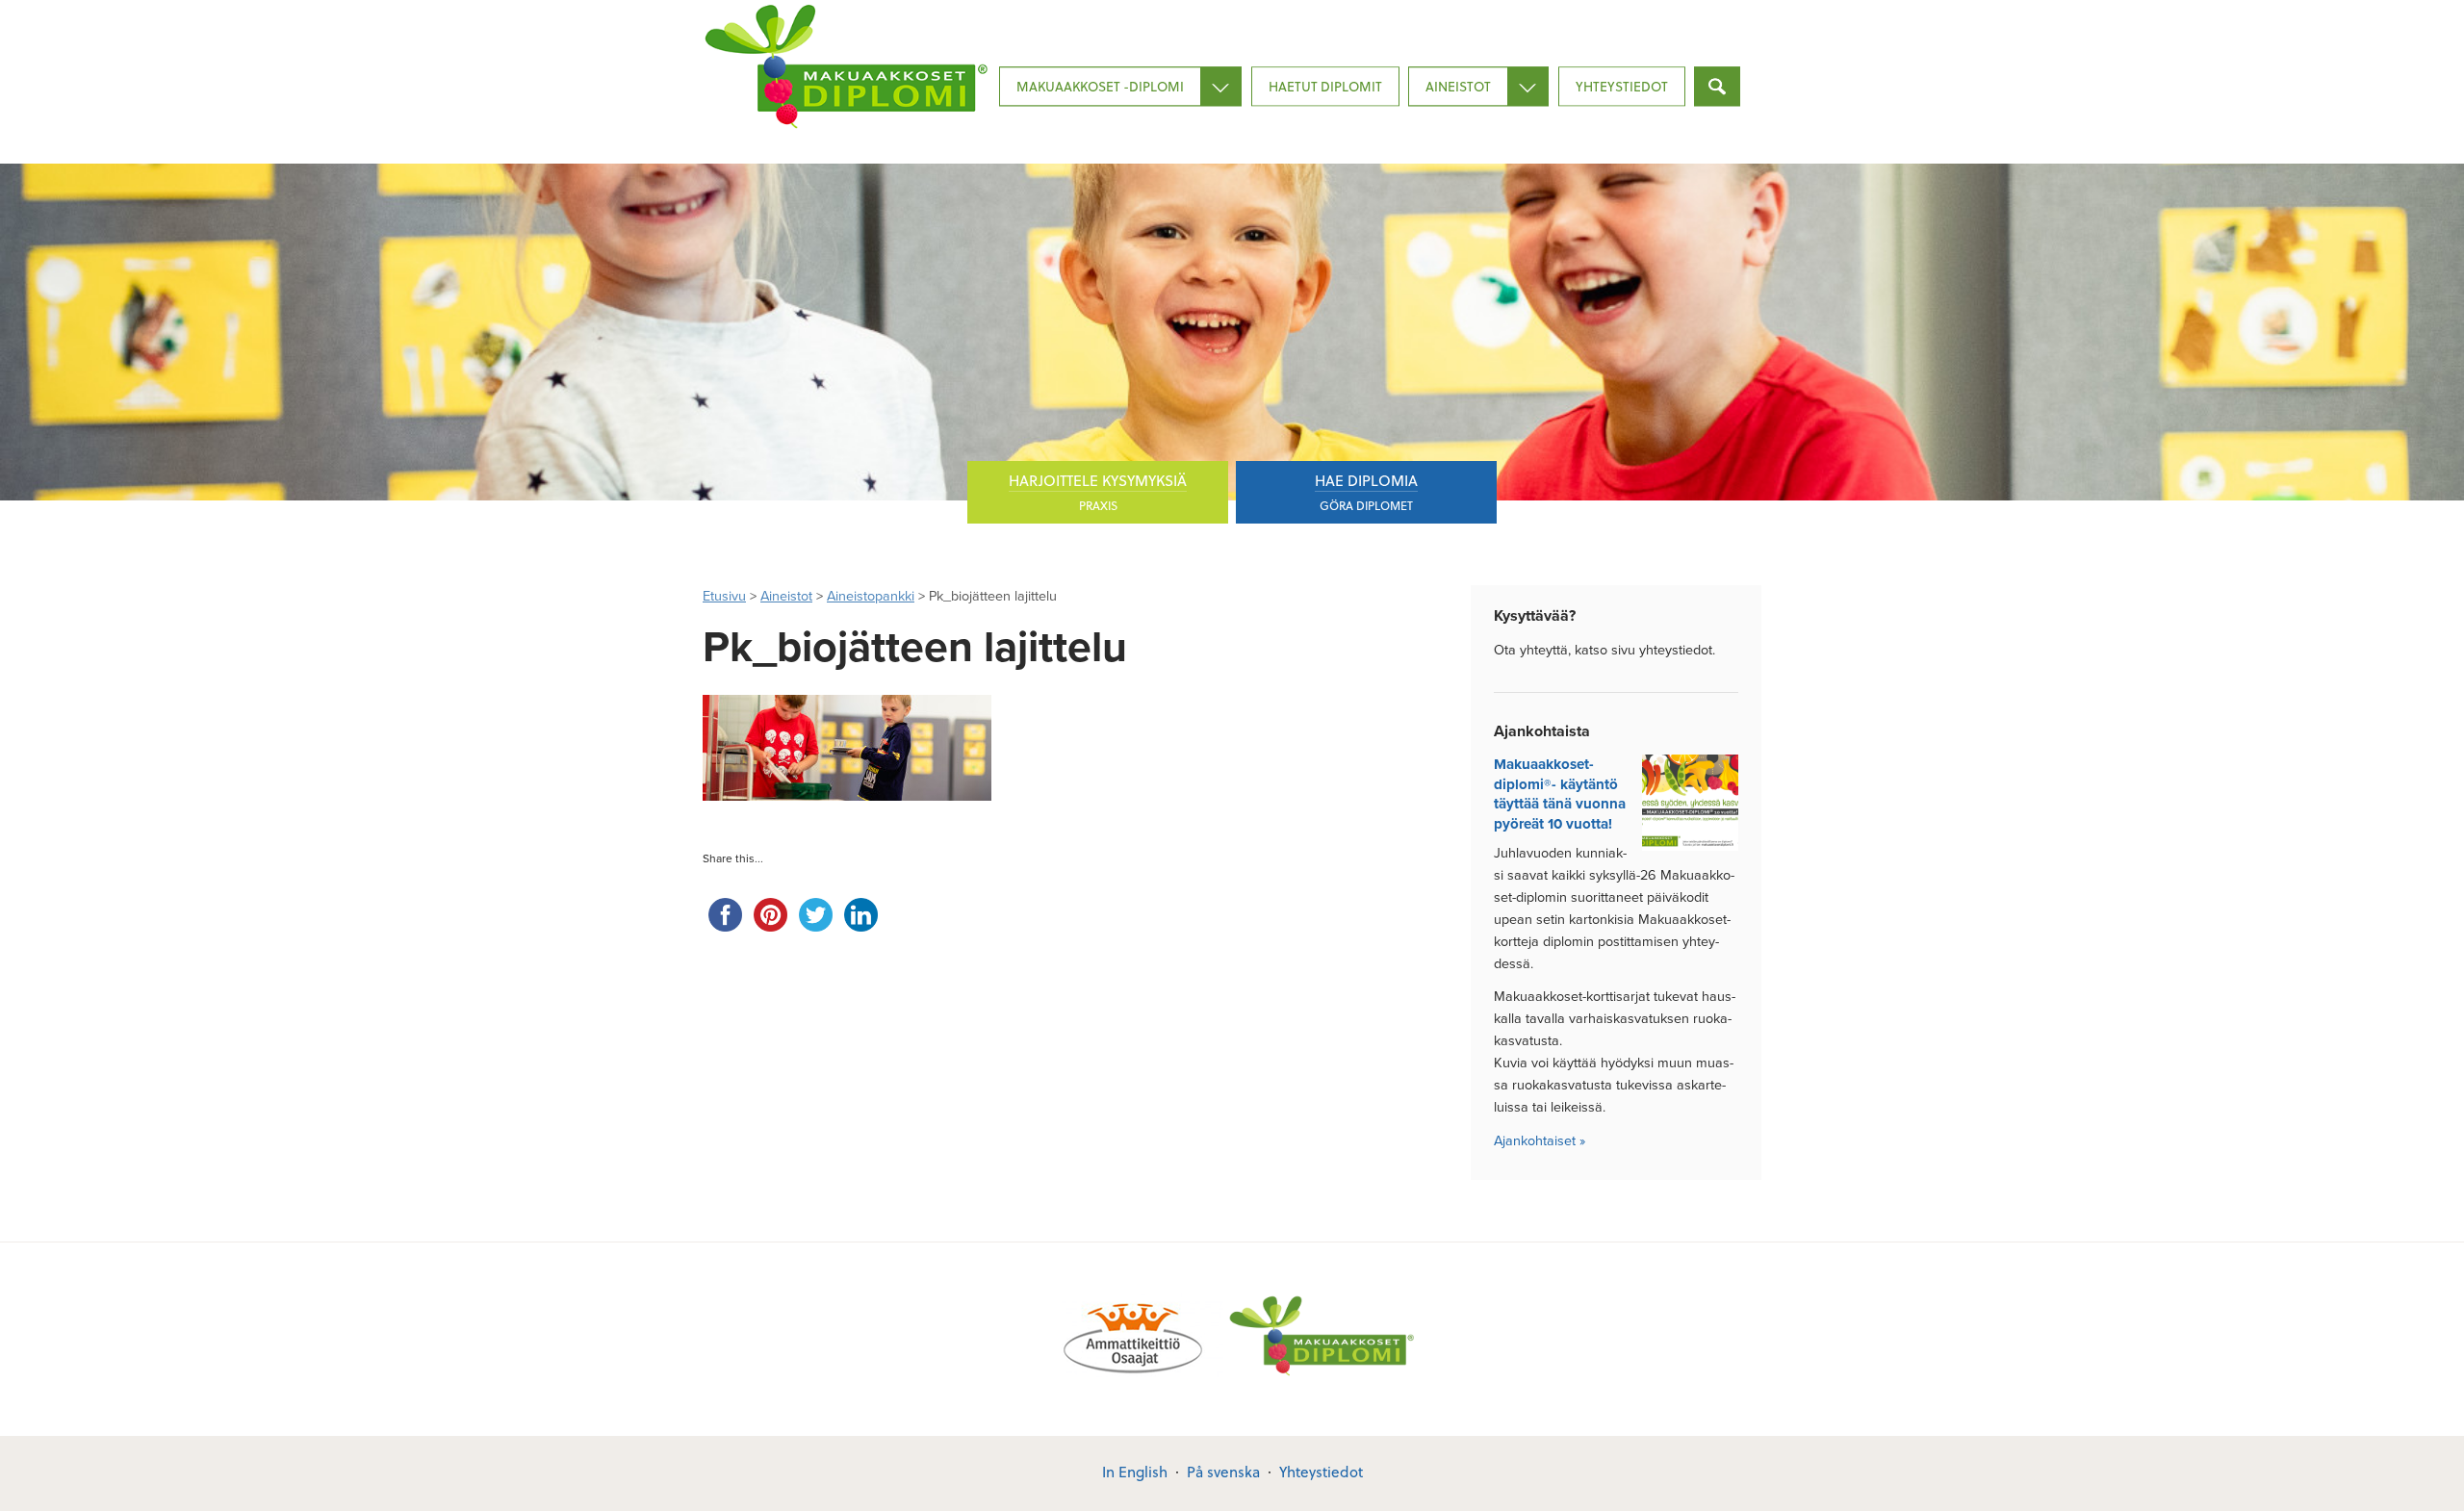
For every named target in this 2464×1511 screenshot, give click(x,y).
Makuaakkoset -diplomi (1100, 86)
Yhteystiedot (1622, 86)
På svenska (1223, 1472)
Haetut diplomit (1325, 86)
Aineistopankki (871, 596)
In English (1135, 1472)
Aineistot (1458, 86)
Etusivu (724, 596)
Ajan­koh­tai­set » (1540, 1141)
